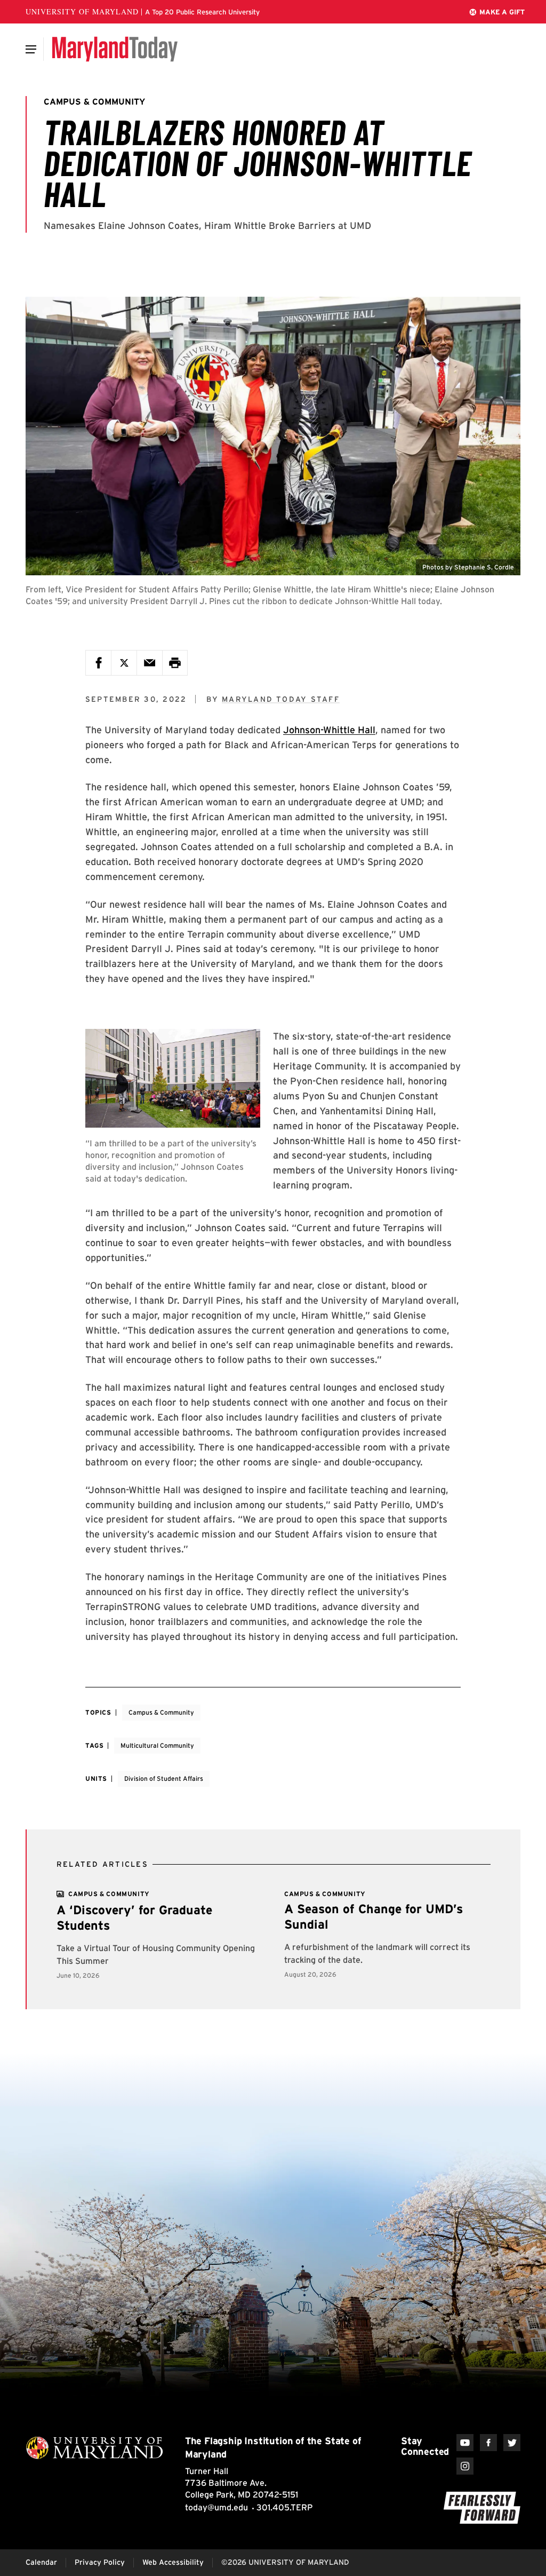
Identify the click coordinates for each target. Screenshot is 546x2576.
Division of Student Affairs (164, 1778)
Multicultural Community (157, 1745)
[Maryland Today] (115, 49)
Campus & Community (161, 1712)
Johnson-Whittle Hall (329, 730)
